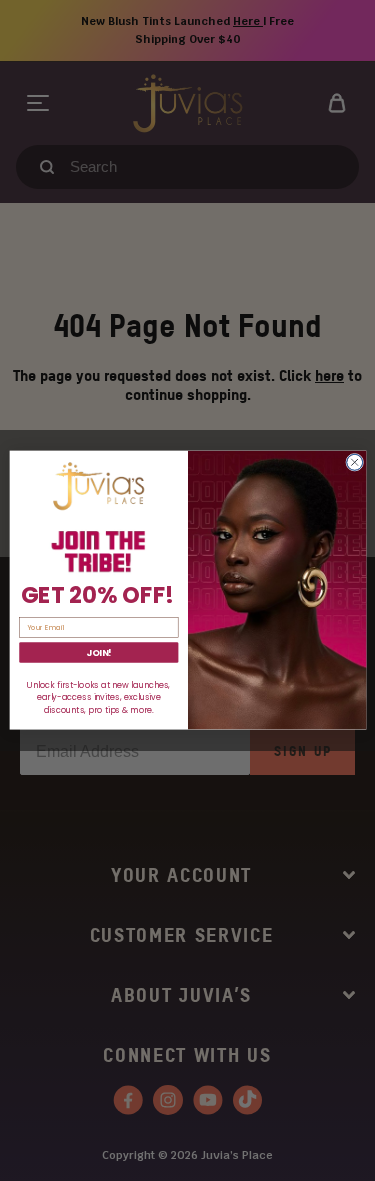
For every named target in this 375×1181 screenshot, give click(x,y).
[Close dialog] (354, 463)
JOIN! (99, 653)
